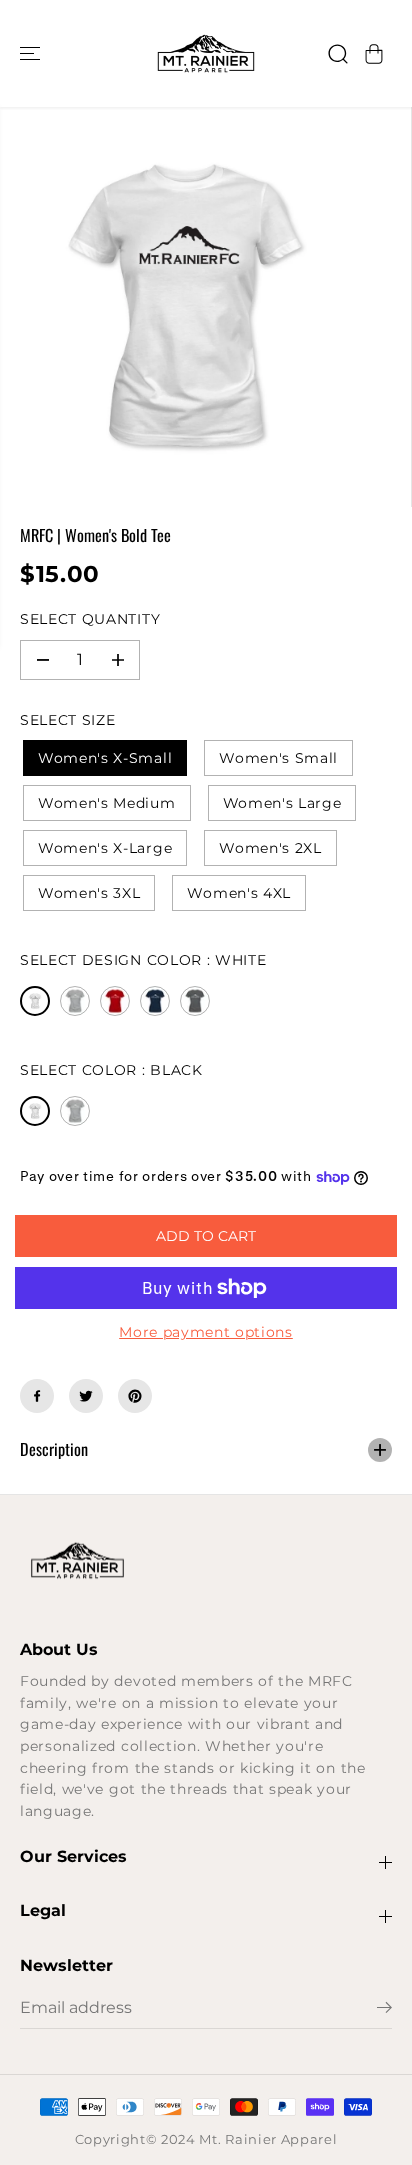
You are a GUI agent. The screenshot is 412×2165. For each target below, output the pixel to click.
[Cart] (374, 54)
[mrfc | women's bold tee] (185, 307)
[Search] (338, 54)
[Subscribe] (384, 2010)
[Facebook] (37, 1396)
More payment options (206, 1332)
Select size (67, 720)
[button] (32, 53)
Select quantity (90, 619)
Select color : (111, 1070)
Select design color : (143, 960)
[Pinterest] (135, 1396)
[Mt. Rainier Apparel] (206, 53)
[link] (206, 1560)
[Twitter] (86, 1396)
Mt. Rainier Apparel (268, 2139)
